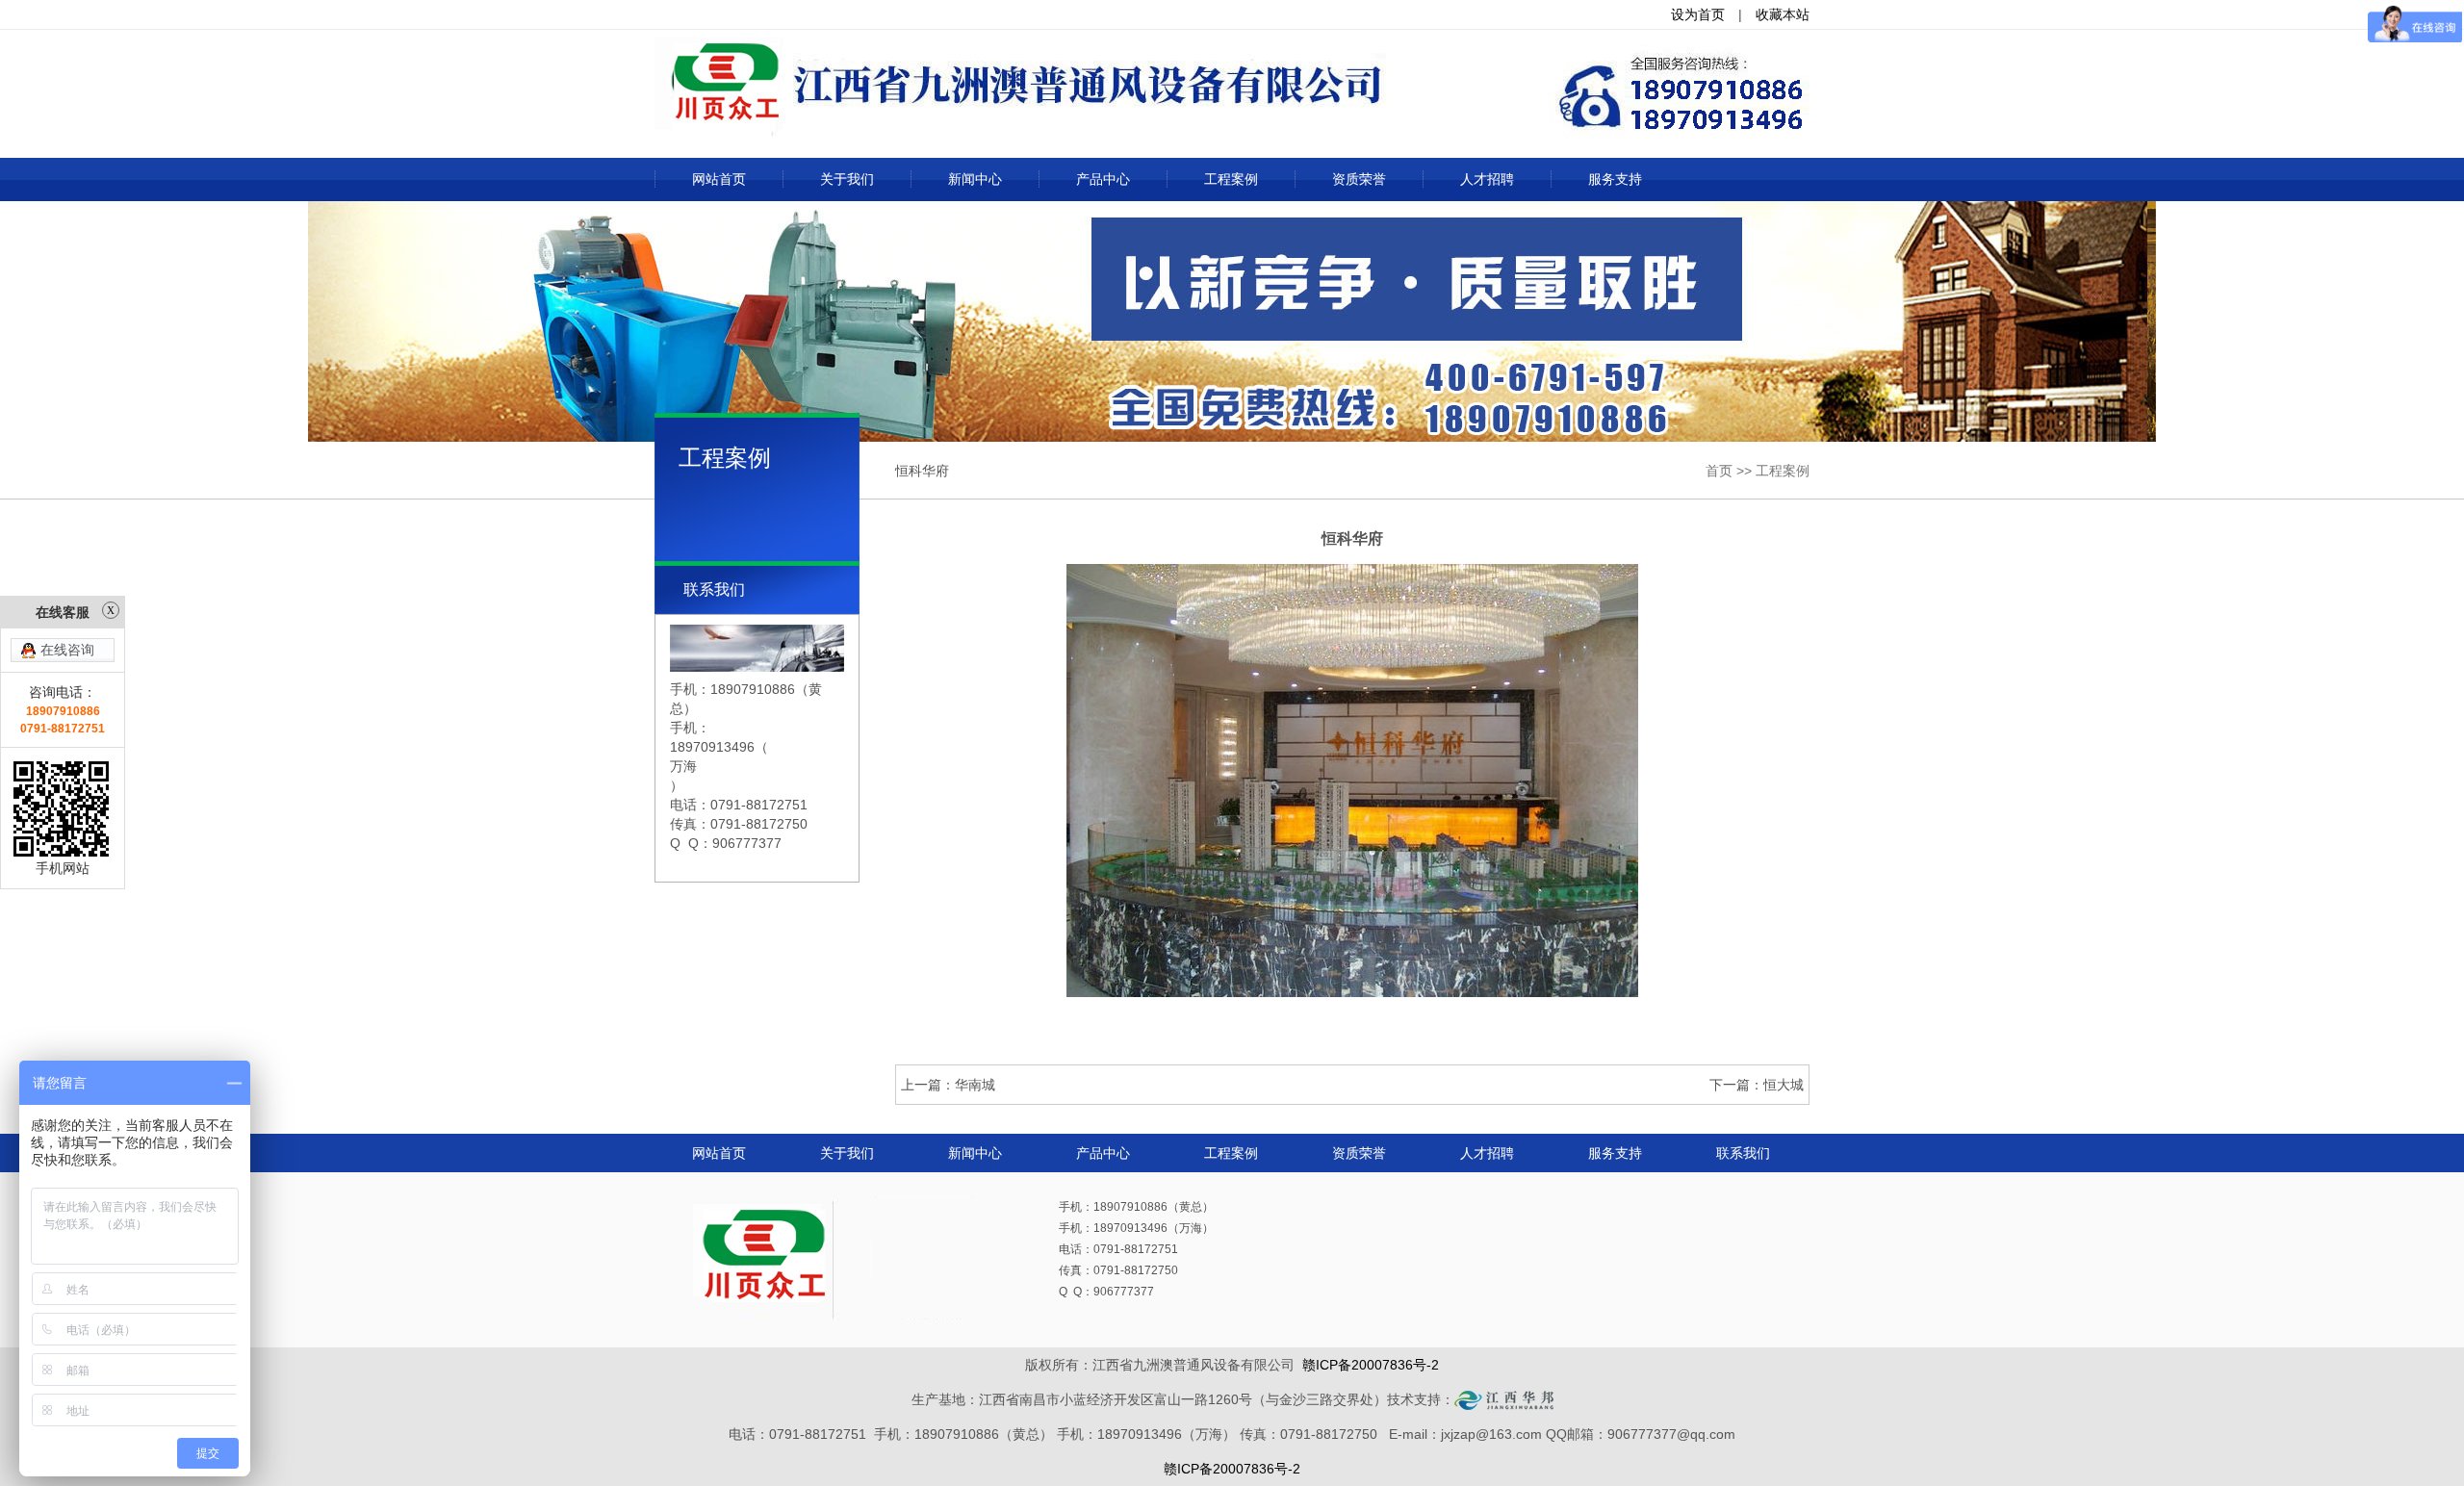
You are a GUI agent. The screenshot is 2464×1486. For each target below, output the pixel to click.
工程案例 (1231, 179)
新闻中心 (975, 179)
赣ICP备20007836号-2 (1371, 1365)
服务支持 (1615, 179)
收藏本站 (1783, 14)
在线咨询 (67, 650)
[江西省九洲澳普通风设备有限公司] (1232, 90)
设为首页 (1698, 14)
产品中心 (1103, 179)
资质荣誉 (1359, 179)
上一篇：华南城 (948, 1085)
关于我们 (847, 179)
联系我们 (1743, 1153)
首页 (1719, 471)
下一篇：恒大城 (1757, 1085)
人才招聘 (1487, 179)
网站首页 (719, 179)
